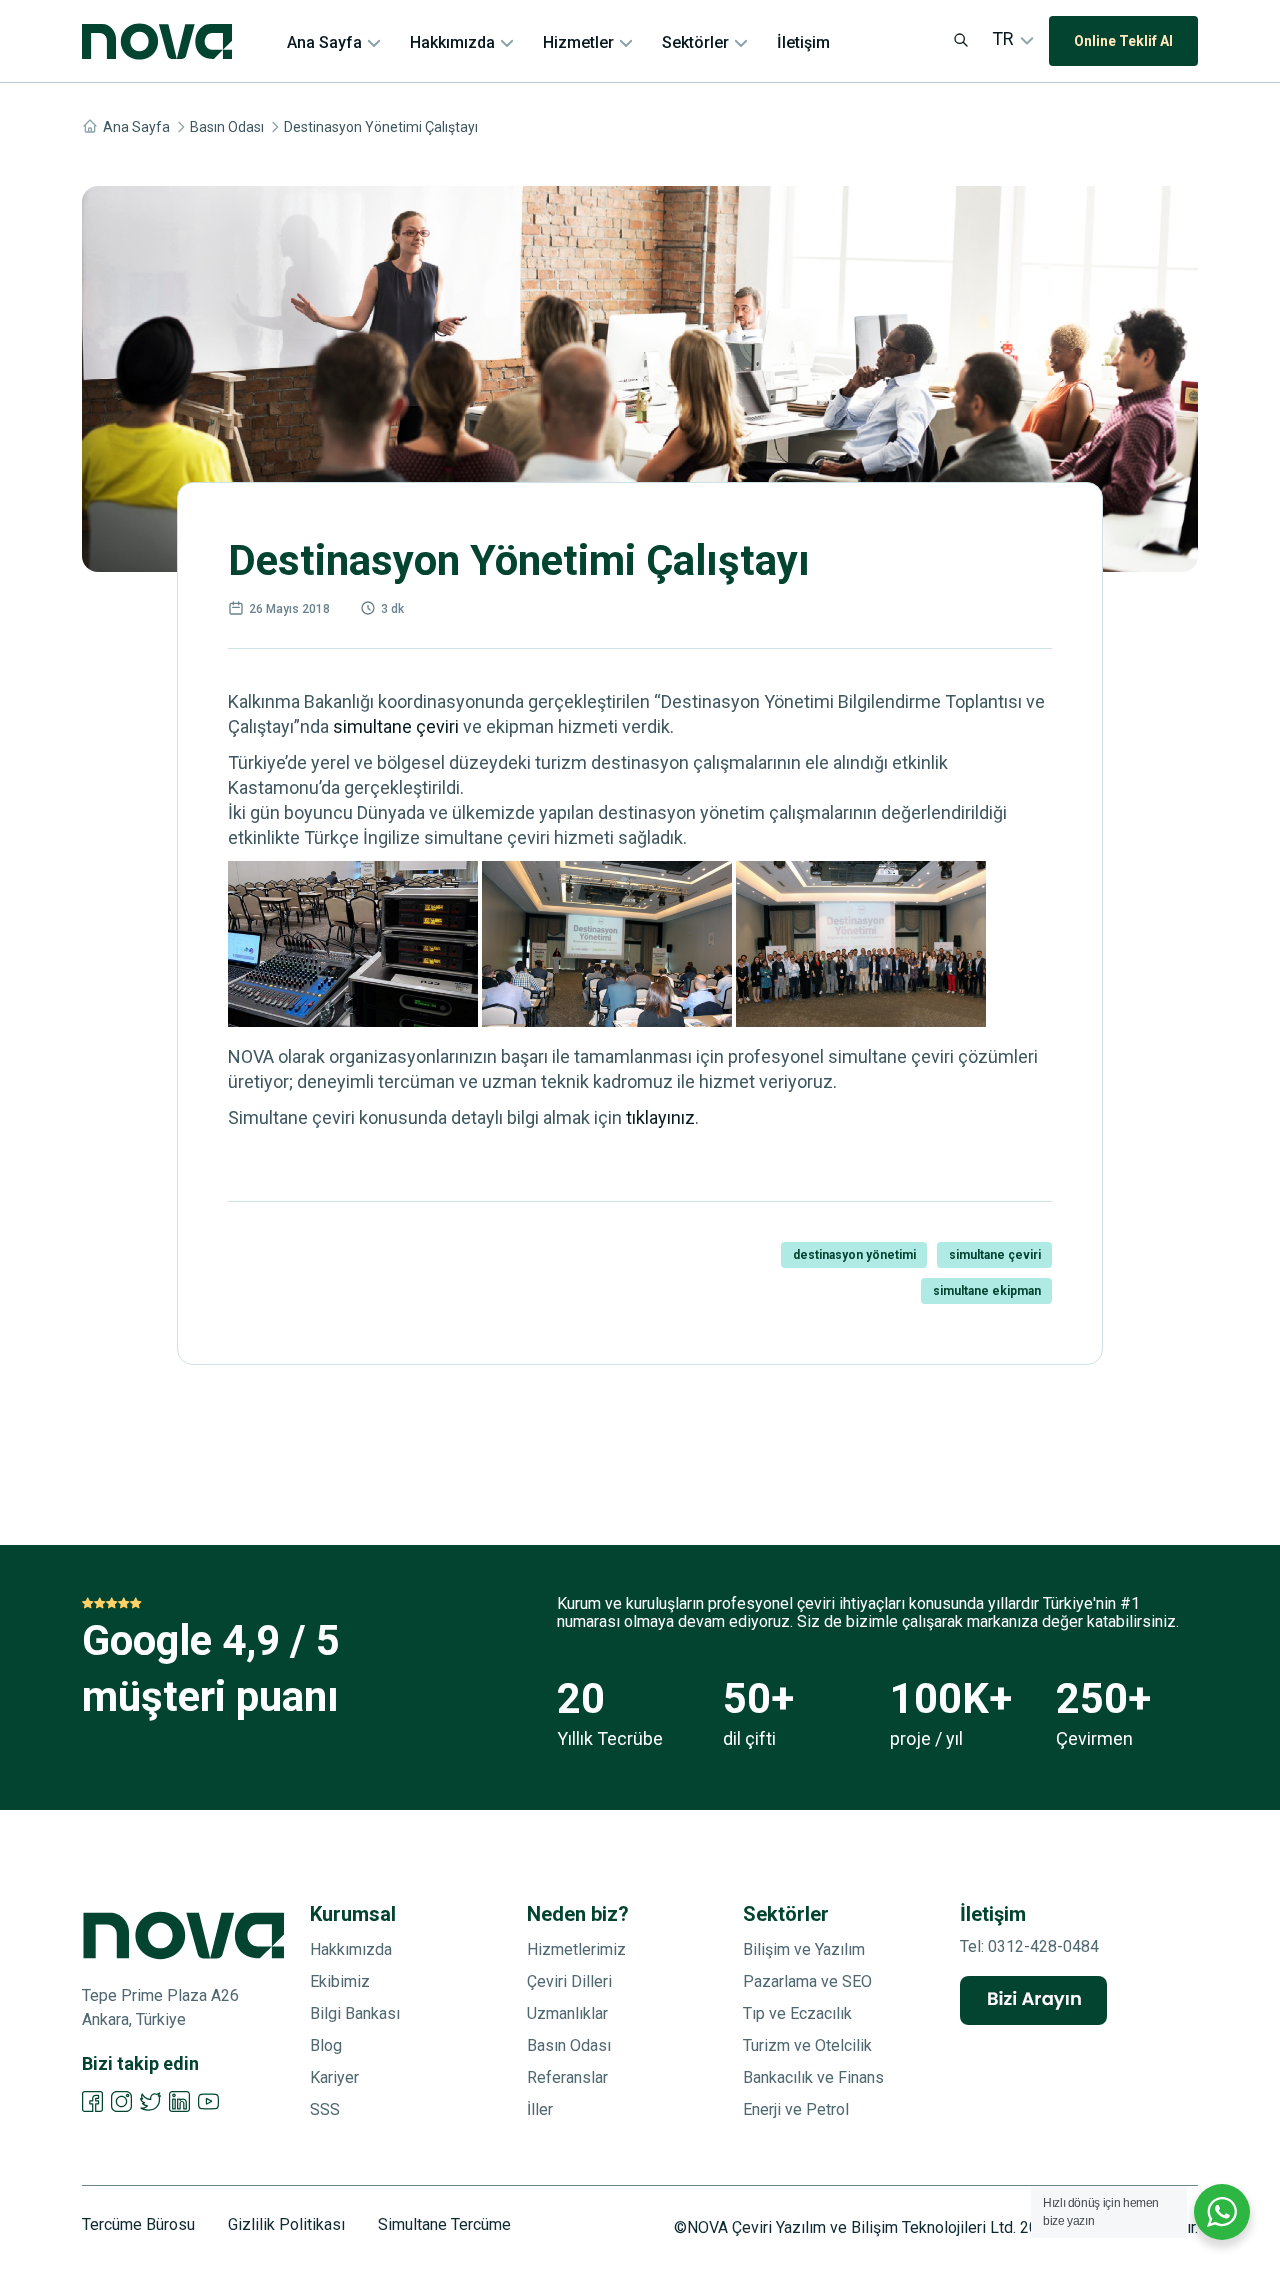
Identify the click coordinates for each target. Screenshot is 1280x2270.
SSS (325, 2109)
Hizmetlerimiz (576, 1949)
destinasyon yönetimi (854, 1255)
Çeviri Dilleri (569, 1981)
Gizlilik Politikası (286, 2225)
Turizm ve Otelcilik (807, 2045)
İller (540, 2109)
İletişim (803, 42)
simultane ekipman (987, 1291)
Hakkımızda (452, 42)
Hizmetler (578, 42)
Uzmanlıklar (567, 2013)
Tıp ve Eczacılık (797, 2013)
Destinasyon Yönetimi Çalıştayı (381, 127)
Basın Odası (227, 127)
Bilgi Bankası (355, 2013)
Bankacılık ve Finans (813, 2077)
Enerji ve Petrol (796, 2109)
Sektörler (695, 42)
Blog (326, 2045)
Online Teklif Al (1123, 41)
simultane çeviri (396, 726)
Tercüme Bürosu (138, 2225)
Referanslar (567, 2077)
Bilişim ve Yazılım (804, 1949)
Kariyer (334, 2077)
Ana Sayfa (324, 42)
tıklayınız (660, 1117)
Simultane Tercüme (444, 2225)
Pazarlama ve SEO (807, 1981)
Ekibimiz (340, 1981)
